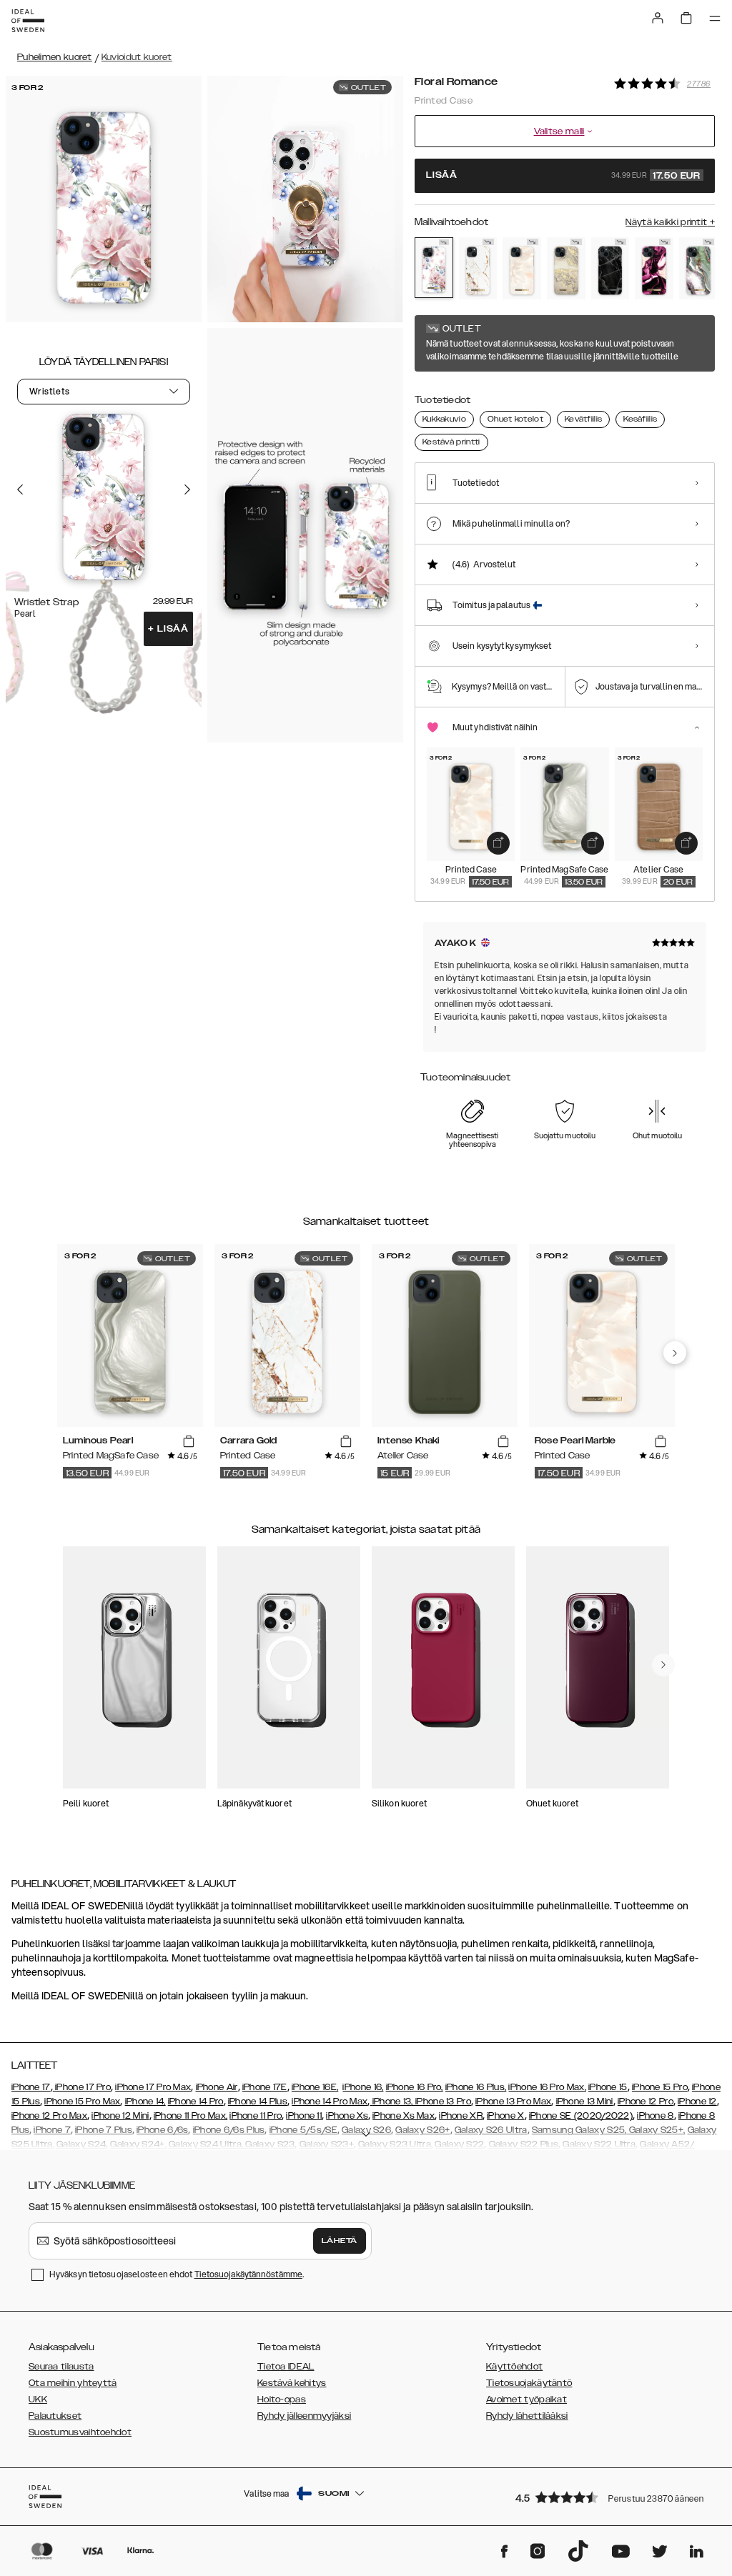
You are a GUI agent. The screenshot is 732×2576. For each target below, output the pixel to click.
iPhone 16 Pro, (415, 2087)
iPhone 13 (392, 2102)
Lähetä (340, 2241)
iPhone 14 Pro (196, 2102)
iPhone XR (461, 2116)
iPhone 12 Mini (120, 2116)
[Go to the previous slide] (20, 489)
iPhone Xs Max (404, 2116)
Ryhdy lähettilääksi (527, 2416)
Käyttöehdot (514, 2367)
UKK (38, 2400)
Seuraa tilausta (61, 2367)
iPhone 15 (608, 2087)
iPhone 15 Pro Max (82, 2102)
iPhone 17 (31, 2087)
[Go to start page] (28, 21)
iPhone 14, (145, 2102)
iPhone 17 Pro (82, 2087)
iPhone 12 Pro (646, 2102)
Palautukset (55, 2416)
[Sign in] (658, 18)
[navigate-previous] (675, 1353)
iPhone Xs (347, 2116)
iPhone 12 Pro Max (49, 2116)
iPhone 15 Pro (660, 2087)
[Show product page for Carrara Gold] (478, 268)
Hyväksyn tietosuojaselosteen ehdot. (177, 2274)
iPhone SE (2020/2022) (581, 2116)
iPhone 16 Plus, (476, 2087)
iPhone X (505, 2116)
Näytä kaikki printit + (670, 222)
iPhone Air (217, 2087)
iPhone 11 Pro (256, 2116)
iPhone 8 (655, 2116)
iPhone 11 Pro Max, (191, 2116)
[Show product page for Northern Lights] (698, 268)
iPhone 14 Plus (258, 2102)
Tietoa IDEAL (286, 2367)
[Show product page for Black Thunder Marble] (610, 268)
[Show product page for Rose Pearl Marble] (522, 268)
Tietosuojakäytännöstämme (248, 2274)
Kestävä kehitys (292, 2383)
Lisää (168, 629)
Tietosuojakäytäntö (529, 2383)
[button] (610, 2497)
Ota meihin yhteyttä (73, 2383)
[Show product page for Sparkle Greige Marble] (566, 268)
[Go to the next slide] (187, 489)
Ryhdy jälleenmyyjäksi (304, 2416)
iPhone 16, (363, 2087)
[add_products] (498, 843)
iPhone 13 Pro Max (513, 2102)
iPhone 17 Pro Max (153, 2087)
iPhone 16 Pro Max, (547, 2087)
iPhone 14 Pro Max (330, 2102)
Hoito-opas (282, 2400)
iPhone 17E (265, 2087)
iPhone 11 (304, 2116)
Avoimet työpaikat (526, 2400)
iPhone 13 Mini (585, 2102)
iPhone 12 (697, 2102)
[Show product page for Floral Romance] (434, 268)
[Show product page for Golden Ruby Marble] (654, 268)
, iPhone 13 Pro (441, 2102)
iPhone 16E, (315, 2087)
